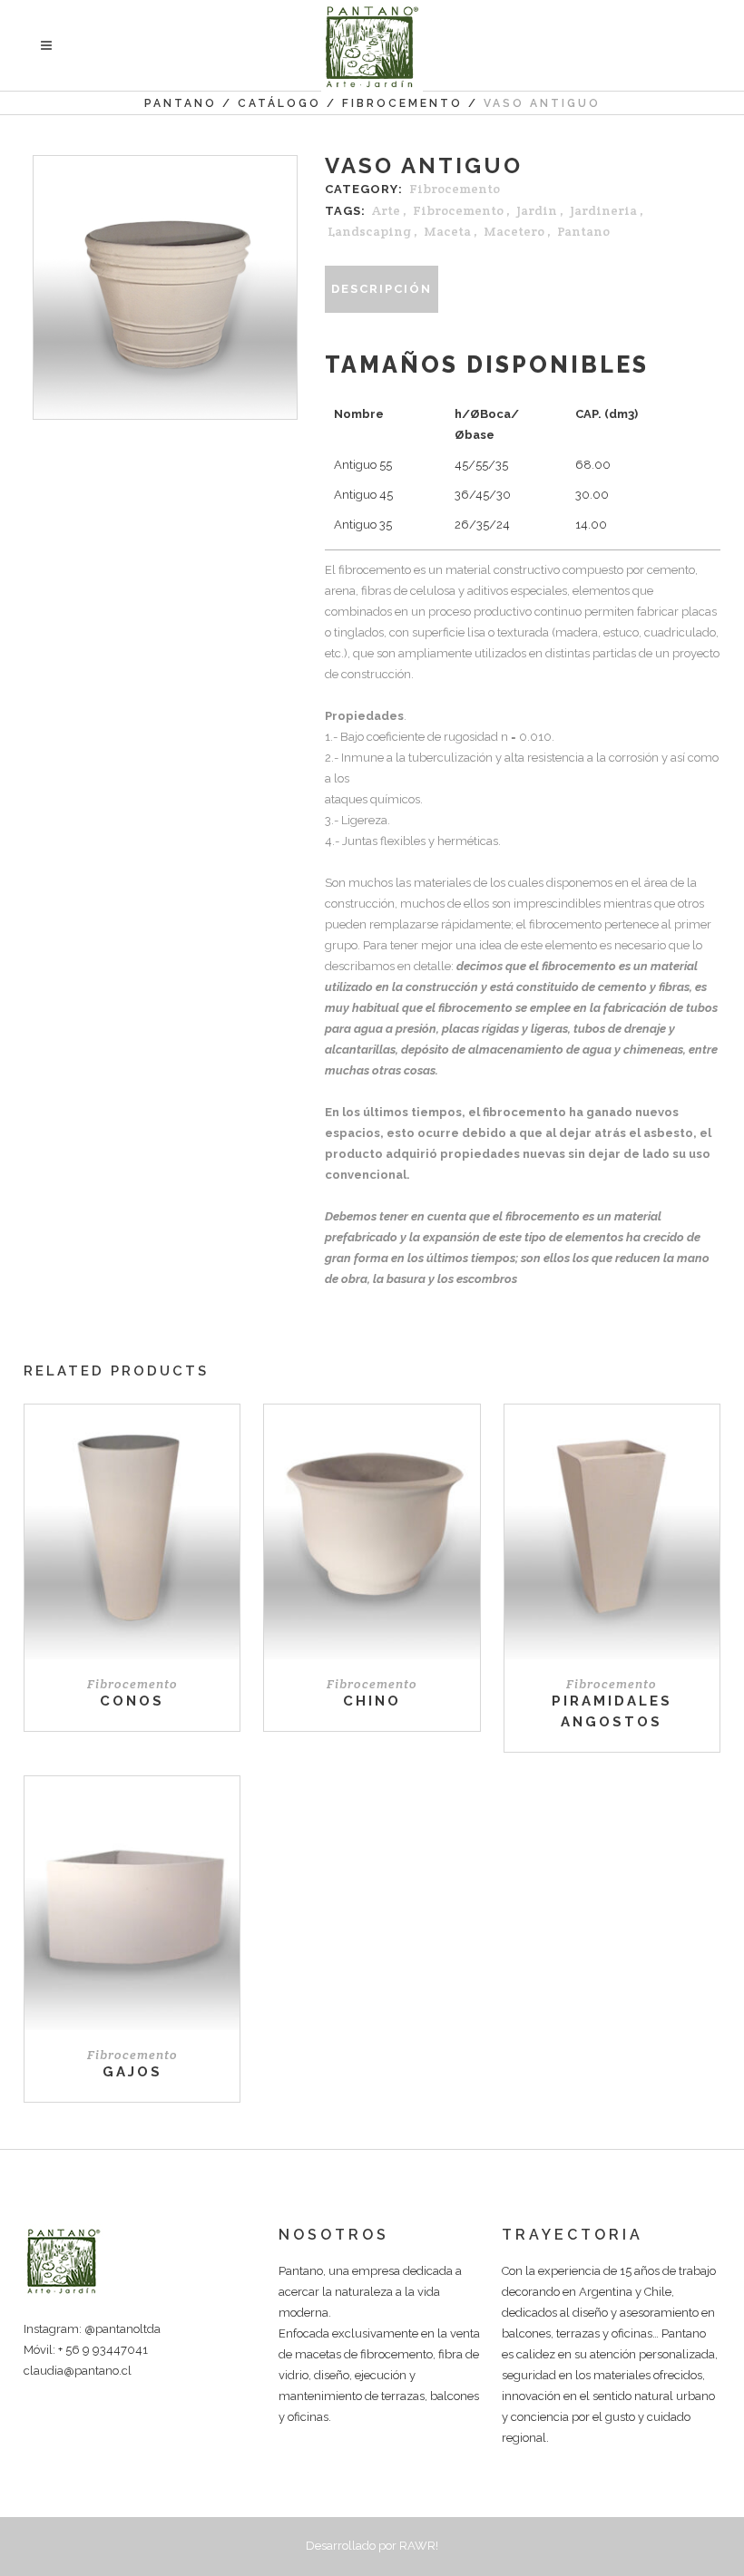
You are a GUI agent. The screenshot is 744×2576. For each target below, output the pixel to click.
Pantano (181, 103)
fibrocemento (458, 210)
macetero (514, 231)
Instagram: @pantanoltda (92, 2329)
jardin (537, 210)
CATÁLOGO (279, 103)
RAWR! (419, 2546)
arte (386, 210)
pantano (583, 231)
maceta (447, 231)
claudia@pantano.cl (78, 2371)
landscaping (369, 231)
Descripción (382, 289)
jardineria (603, 210)
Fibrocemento (402, 103)
